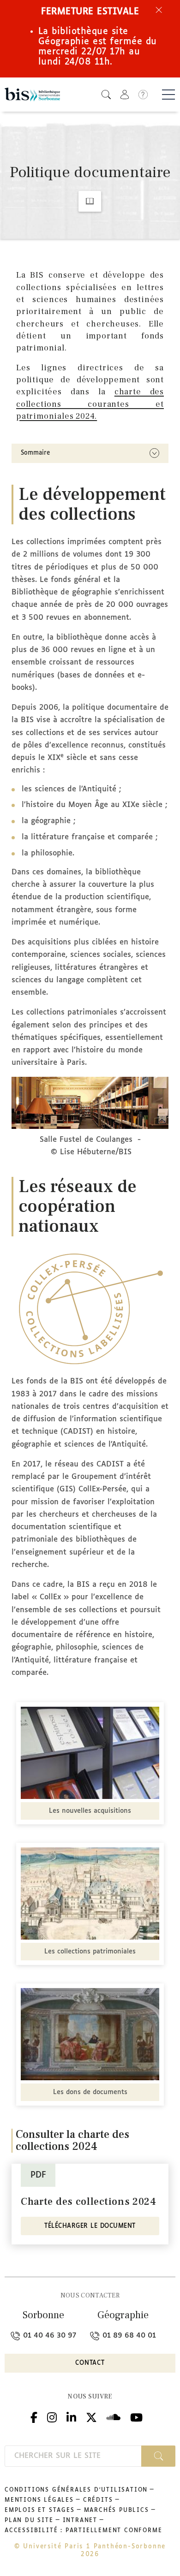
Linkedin (71, 2416)
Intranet (80, 2521)
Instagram (52, 2416)
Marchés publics (117, 2511)
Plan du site (29, 2521)
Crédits (98, 2500)
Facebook (34, 2416)
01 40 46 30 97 (48, 2336)
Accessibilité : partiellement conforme (83, 2531)
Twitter (91, 2416)
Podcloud (114, 2416)
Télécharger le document (90, 2226)
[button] (106, 94)
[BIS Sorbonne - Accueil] (32, 95)
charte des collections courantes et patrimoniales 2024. (90, 404)
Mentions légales (39, 2500)
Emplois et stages (40, 2511)
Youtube (136, 2416)
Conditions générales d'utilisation (76, 2490)
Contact (90, 2363)
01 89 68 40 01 (128, 2336)
